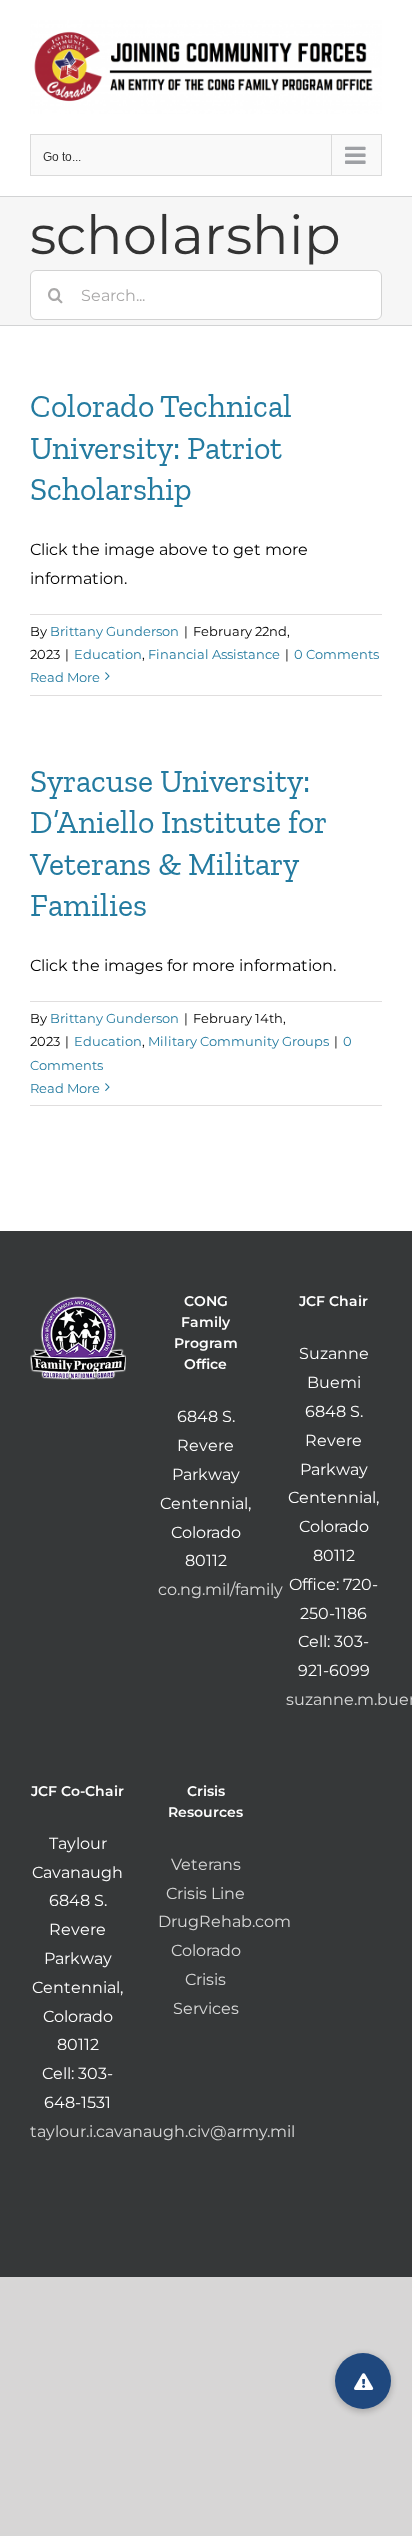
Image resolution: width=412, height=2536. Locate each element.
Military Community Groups (238, 1041)
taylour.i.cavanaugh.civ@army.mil (162, 2131)
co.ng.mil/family (220, 1589)
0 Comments (336, 654)
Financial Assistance (214, 654)
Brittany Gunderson (114, 631)
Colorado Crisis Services (206, 1979)
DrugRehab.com (224, 1921)
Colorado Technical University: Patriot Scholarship (161, 447)
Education (108, 654)
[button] (363, 2381)
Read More (65, 677)
